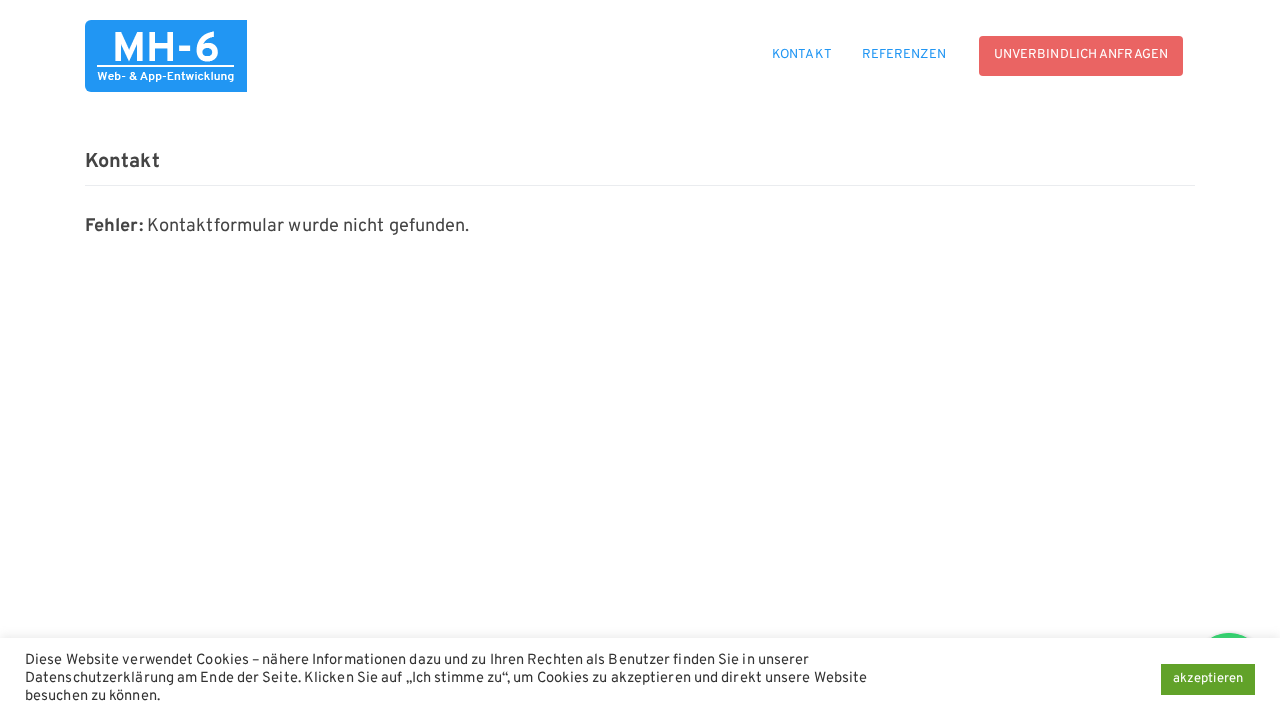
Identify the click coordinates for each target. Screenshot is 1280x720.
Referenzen (904, 55)
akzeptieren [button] (1208, 679)
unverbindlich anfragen (1081, 55)
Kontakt (802, 55)
